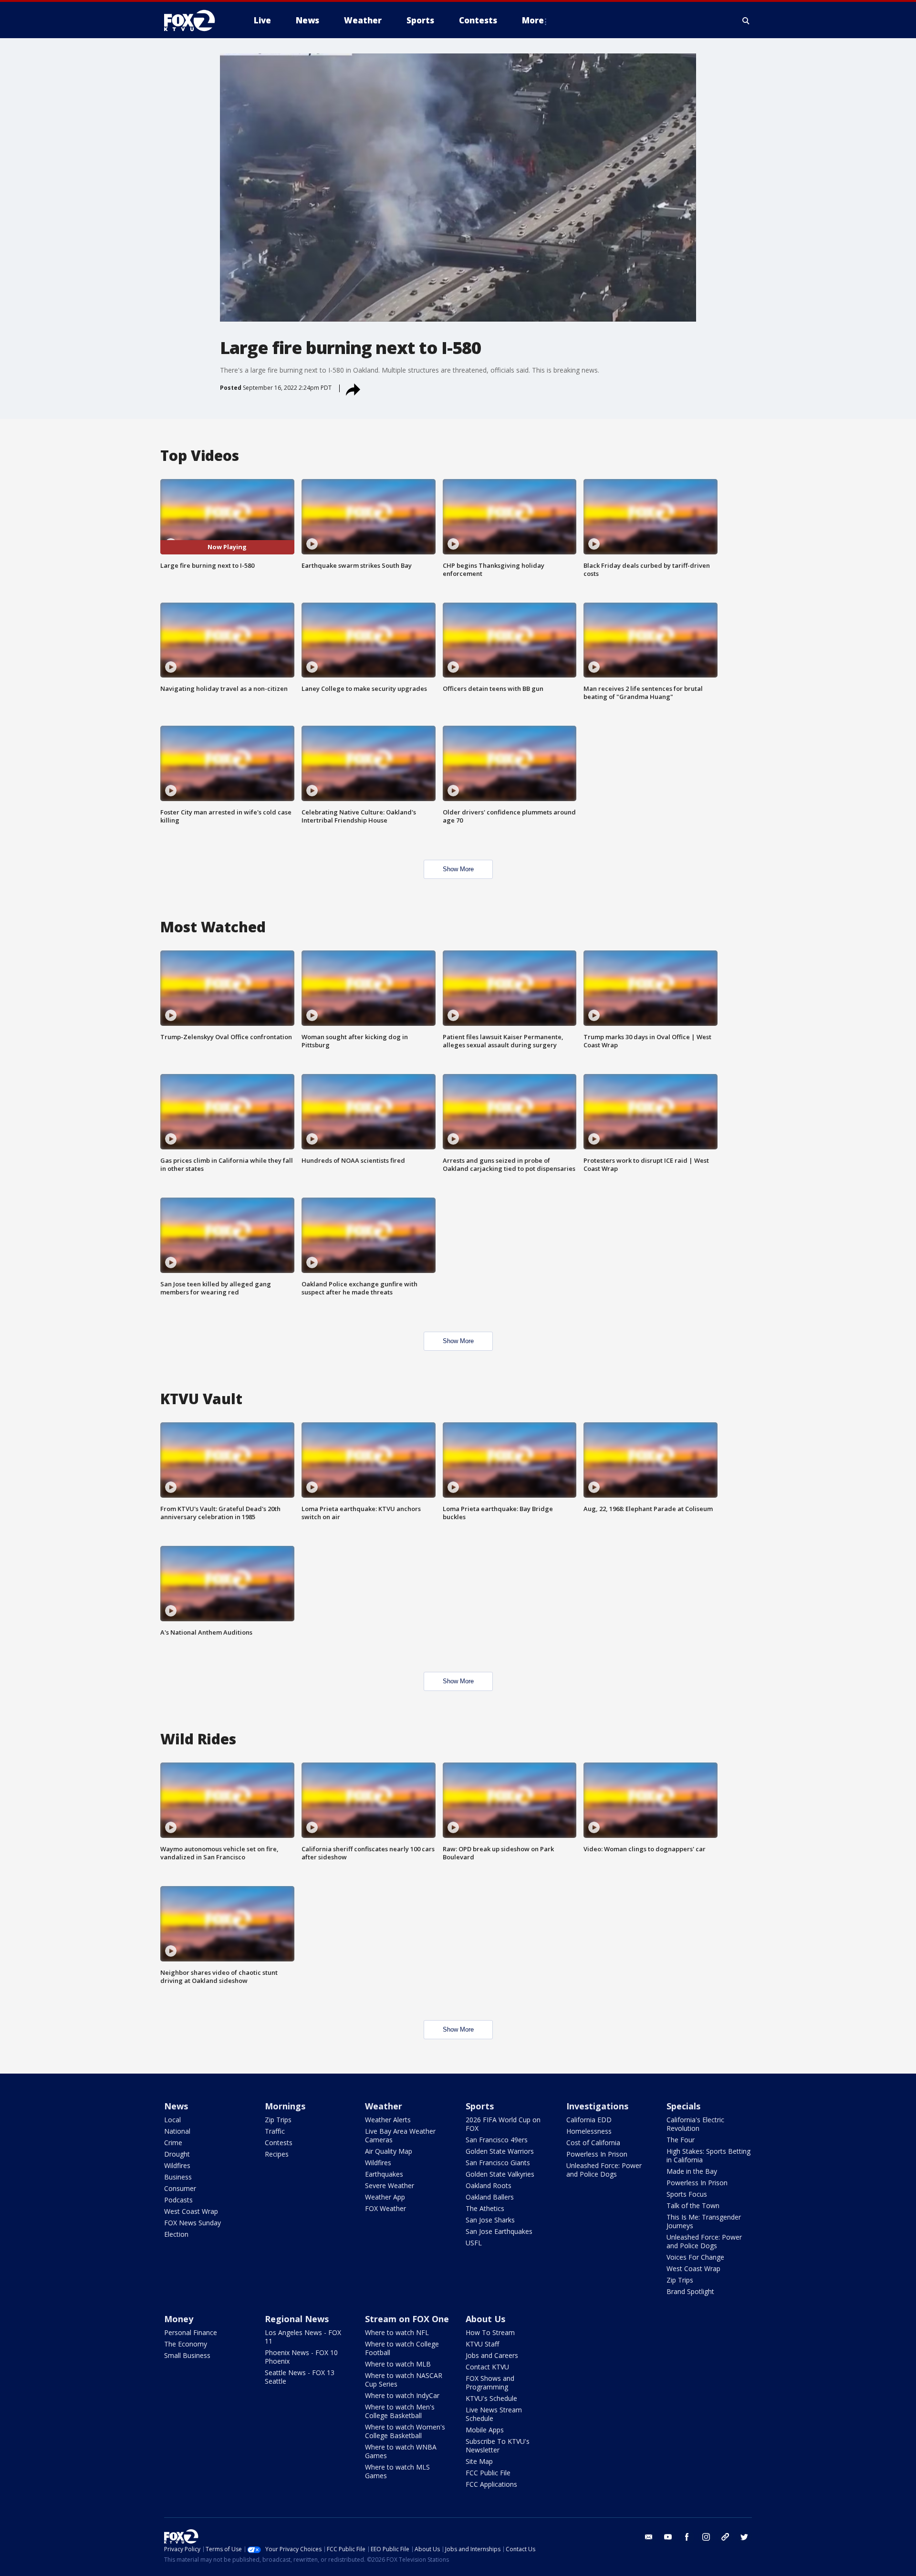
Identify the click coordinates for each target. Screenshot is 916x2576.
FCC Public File (488, 2473)
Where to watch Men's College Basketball (400, 2411)
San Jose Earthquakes (499, 2231)
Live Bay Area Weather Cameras (400, 2135)
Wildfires (177, 2165)
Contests (279, 2143)
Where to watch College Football (402, 2348)
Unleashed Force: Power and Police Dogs (604, 2170)
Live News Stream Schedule (494, 2414)
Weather (384, 2106)
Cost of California (593, 2143)
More (533, 20)
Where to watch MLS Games (397, 2471)
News (176, 2106)
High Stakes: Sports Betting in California (708, 2155)
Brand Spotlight (690, 2291)
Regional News (297, 2319)
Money (179, 2319)
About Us (485, 2319)
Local (172, 2120)
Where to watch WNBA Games (401, 2451)
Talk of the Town (693, 2206)
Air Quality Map (389, 2151)
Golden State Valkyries (500, 2174)
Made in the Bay (692, 2171)
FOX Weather (385, 2208)
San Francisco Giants (498, 2163)
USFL (474, 2243)
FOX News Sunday (193, 2223)
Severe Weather (390, 2185)
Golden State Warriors (500, 2151)
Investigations (597, 2106)
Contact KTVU (487, 2367)
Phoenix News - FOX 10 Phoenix (301, 2357)
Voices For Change (695, 2257)
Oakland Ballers (490, 2197)
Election (176, 2234)
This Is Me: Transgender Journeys (704, 2221)
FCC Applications (491, 2484)
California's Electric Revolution (695, 2124)
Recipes (277, 2154)
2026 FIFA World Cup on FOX (503, 2124)
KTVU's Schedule (491, 2398)
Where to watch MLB (398, 2364)
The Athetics (485, 2208)
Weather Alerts (388, 2120)
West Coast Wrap (191, 2211)
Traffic (275, 2131)
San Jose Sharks (490, 2220)
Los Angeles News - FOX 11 (303, 2337)
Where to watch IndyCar (402, 2395)
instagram (706, 2537)
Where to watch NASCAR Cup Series (404, 2380)
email (649, 2537)
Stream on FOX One (407, 2319)
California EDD (589, 2120)
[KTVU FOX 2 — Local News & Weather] (196, 21)
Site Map (479, 2461)
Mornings (285, 2106)
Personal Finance (191, 2332)
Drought (177, 2154)
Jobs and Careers (492, 2355)
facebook (687, 2537)
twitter (744, 2537)
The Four (681, 2140)
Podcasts (178, 2200)
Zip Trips (278, 2120)
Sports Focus (687, 2194)
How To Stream (490, 2332)
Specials (683, 2106)
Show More (458, 869)
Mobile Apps (485, 2430)
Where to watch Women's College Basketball (405, 2431)
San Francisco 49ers (497, 2140)
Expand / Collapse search (746, 21)
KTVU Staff (482, 2344)
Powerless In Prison (597, 2154)
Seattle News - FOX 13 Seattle (300, 2377)
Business (178, 2177)
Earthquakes (384, 2174)
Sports (480, 2106)
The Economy (186, 2344)
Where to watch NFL (397, 2332)
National (177, 2131)
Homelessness (589, 2131)
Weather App (385, 2197)
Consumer (180, 2188)
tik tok (725, 2537)
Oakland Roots (489, 2185)
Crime (173, 2143)
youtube (668, 2537)
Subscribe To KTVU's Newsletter (498, 2446)
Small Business (187, 2355)
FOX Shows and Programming (490, 2383)
